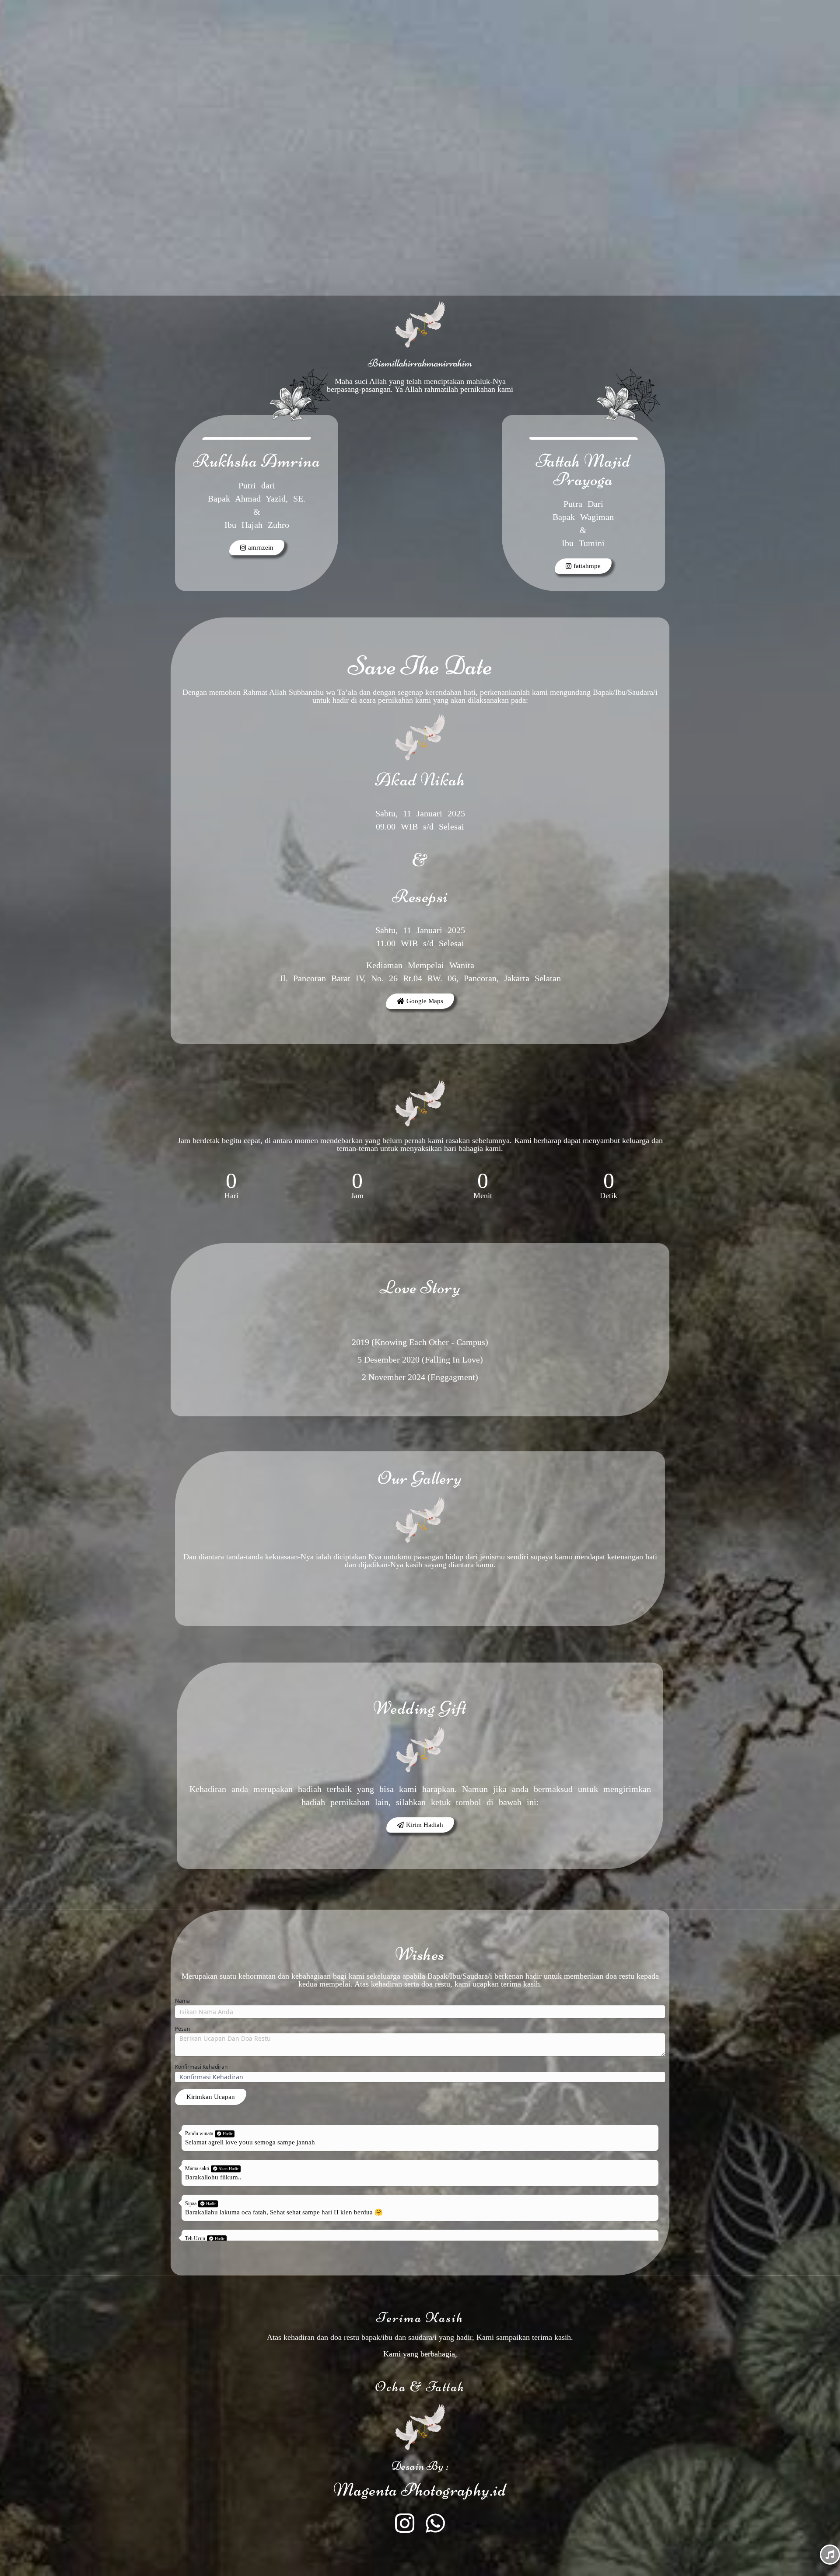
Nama (182, 2001)
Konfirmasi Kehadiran (201, 2067)
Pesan (182, 2029)
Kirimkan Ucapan (211, 2097)
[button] (420, 1825)
